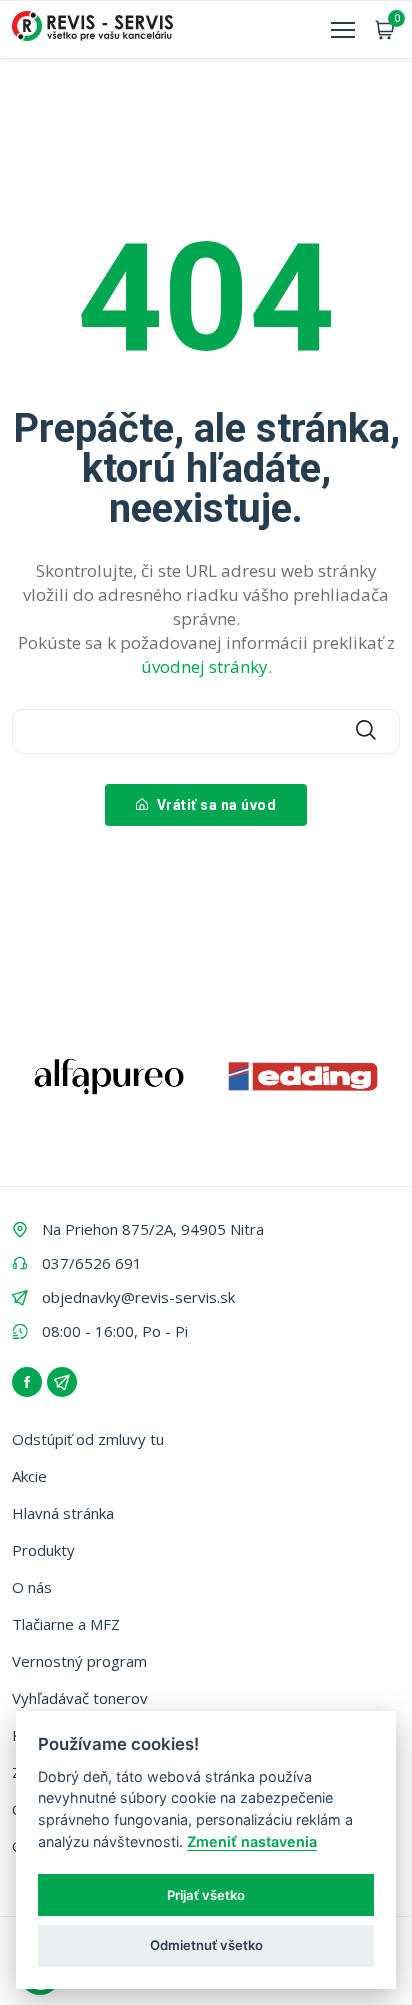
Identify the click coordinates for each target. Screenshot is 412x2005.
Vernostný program (79, 1661)
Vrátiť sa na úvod (214, 805)
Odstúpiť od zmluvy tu (88, 1439)
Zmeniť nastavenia (252, 1841)
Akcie (29, 1476)
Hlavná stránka (63, 1513)
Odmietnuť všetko (206, 1945)
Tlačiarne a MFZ (66, 1624)
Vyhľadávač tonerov (80, 1698)
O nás (32, 1587)
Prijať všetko (206, 1895)
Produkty (43, 1550)
